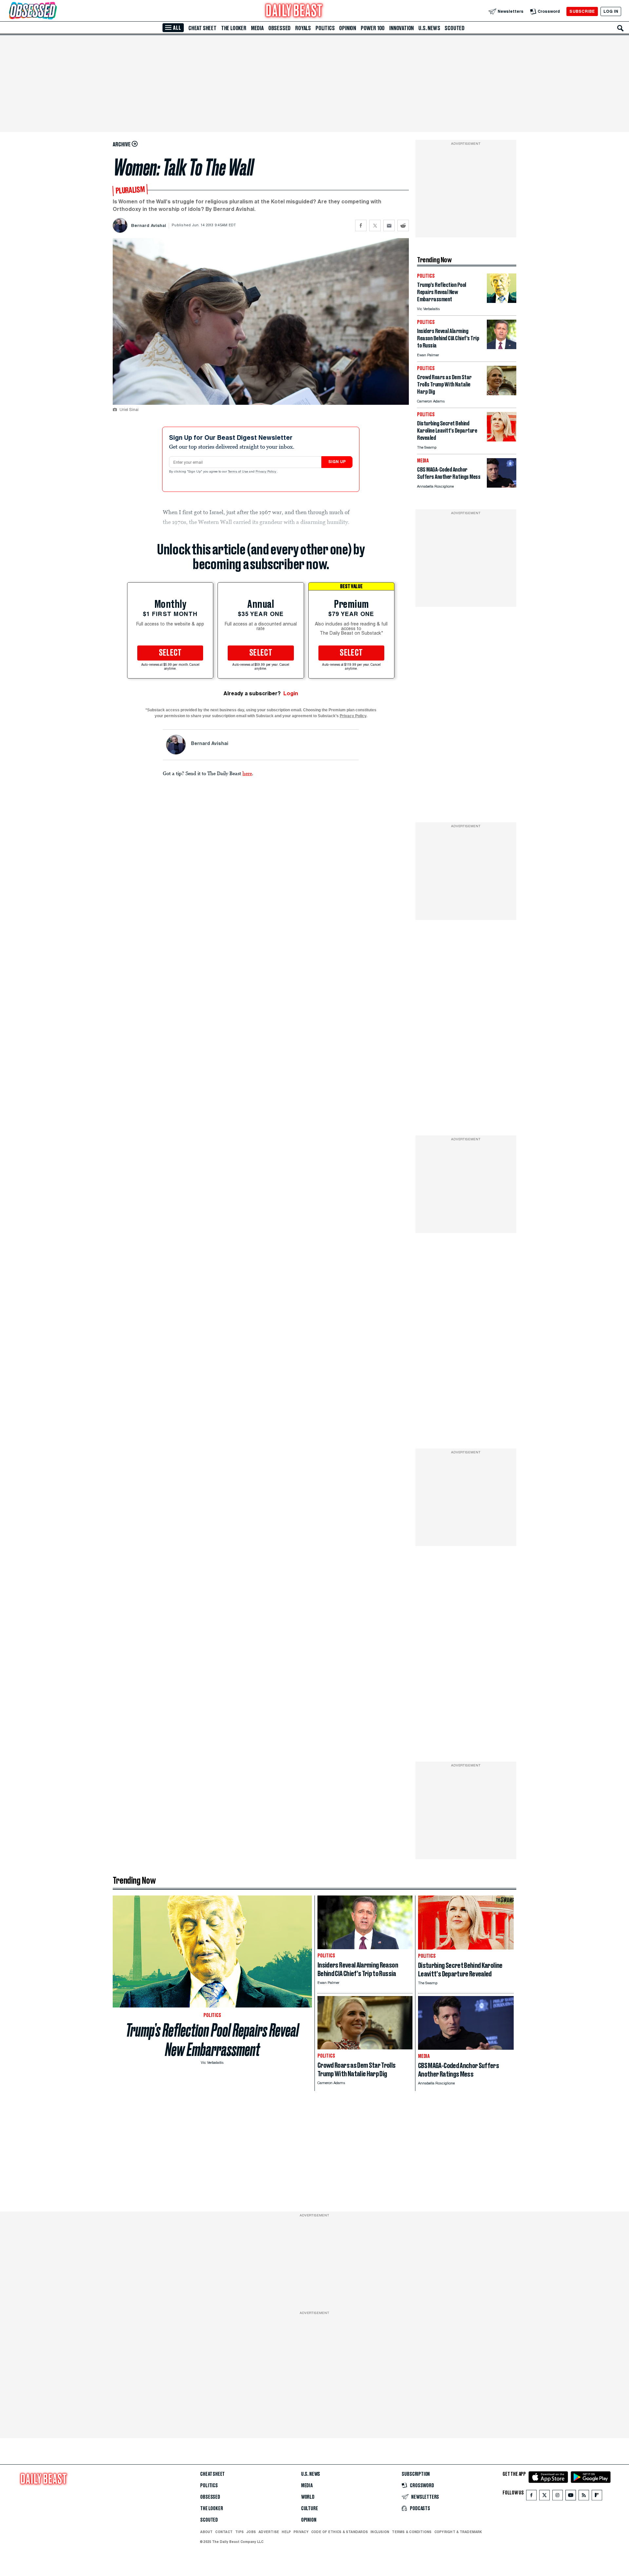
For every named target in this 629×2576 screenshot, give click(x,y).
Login (291, 693)
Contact (224, 2532)
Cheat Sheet (202, 28)
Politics (325, 28)
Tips (239, 2532)
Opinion (348, 28)
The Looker (234, 28)
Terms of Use (238, 472)
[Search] (620, 28)
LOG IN (611, 11)
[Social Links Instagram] (558, 2497)
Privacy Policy (266, 472)
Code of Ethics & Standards (340, 2532)
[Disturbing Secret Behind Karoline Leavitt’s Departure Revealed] (502, 440)
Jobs (251, 2532)
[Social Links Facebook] (531, 2497)
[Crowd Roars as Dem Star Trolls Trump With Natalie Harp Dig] (502, 393)
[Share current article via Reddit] (403, 225)
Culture (310, 2509)
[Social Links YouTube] (571, 2497)
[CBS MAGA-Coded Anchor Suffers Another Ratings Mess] (502, 486)
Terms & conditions (412, 2532)
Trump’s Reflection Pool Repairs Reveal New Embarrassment (212, 2040)
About (206, 2532)
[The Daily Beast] (294, 11)
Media (257, 28)
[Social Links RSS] (584, 2497)
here (247, 773)
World (308, 2497)
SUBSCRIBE (582, 11)
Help (286, 2532)
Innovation (401, 28)
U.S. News (429, 28)
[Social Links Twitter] (544, 2497)
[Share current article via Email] (389, 225)
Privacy (301, 2532)
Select (170, 653)
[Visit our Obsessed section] (54, 11)
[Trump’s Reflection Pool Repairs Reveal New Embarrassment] (502, 301)
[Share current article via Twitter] (375, 225)
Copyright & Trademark (458, 2532)
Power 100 (373, 28)
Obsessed (279, 28)
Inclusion (380, 2532)
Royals (303, 28)
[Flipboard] (597, 2497)
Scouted (455, 28)
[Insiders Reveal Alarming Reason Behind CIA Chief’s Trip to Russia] (502, 347)
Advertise (269, 2532)
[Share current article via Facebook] (361, 225)
